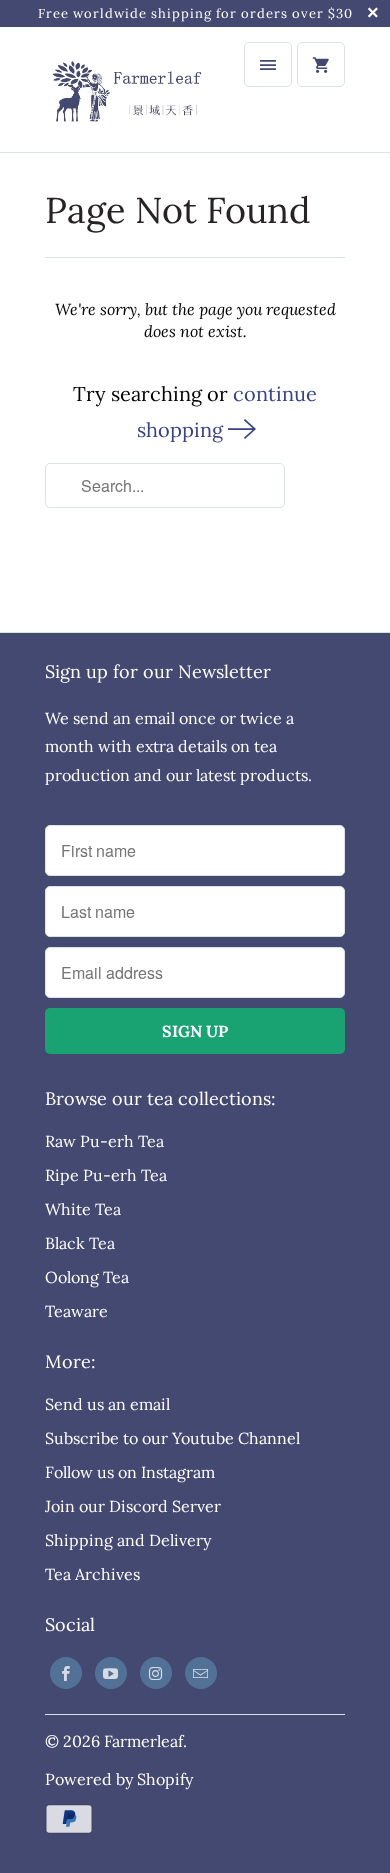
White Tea (83, 1209)
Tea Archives (92, 1574)
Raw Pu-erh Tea (104, 1141)
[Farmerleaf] (125, 89)
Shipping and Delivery (128, 1540)
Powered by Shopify (119, 1779)
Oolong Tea (87, 1277)
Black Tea (80, 1243)
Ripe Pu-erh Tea (106, 1175)
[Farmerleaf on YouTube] (111, 1673)
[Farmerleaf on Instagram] (156, 1673)
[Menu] (268, 64)
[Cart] (321, 64)
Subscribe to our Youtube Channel (172, 1438)
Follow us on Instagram (130, 1472)
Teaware (76, 1311)
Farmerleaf (143, 1741)
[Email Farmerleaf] (201, 1673)
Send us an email (107, 1404)
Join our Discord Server (133, 1506)
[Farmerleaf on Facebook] (66, 1673)
